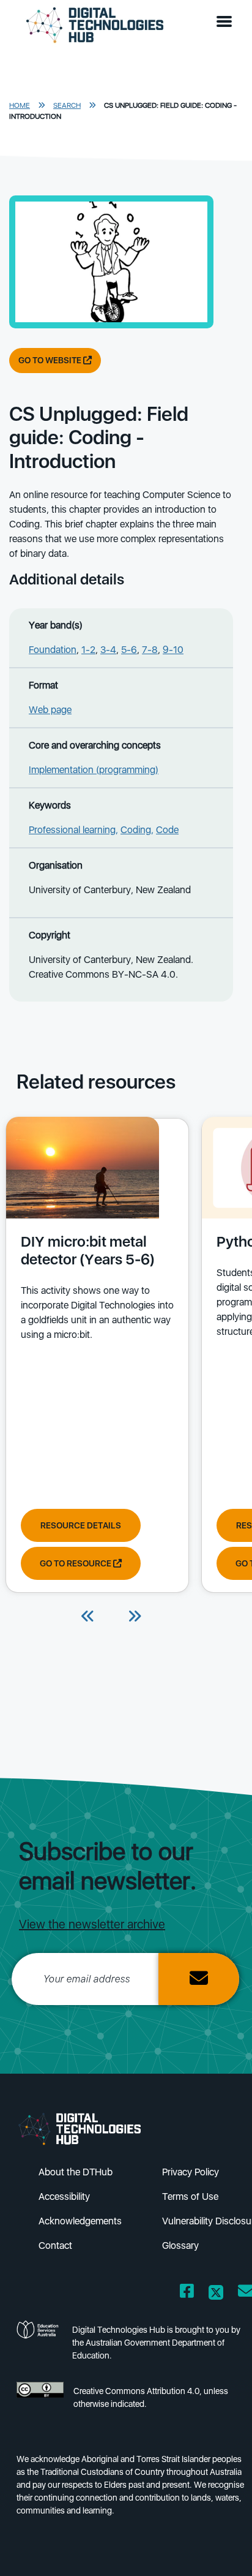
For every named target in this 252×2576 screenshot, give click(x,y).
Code (167, 830)
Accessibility (64, 2196)
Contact (55, 2246)
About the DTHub (76, 2172)
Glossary (180, 2246)
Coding (136, 830)
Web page (50, 710)
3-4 (108, 650)
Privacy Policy (191, 2172)
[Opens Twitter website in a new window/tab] (216, 2293)
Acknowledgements (80, 2221)
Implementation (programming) (94, 770)
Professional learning (72, 830)
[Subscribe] (199, 1979)
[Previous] (88, 1617)
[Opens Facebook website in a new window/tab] (187, 2293)
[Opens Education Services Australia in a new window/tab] (39, 2346)
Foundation (53, 650)
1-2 (88, 650)
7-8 (150, 650)
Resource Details (81, 1525)
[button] (227, 22)
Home (20, 105)
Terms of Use (190, 2196)
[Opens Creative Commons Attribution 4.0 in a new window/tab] (40, 2401)
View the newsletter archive (92, 1924)
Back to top (222, 2549)
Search (67, 105)
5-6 (129, 650)
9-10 (173, 650)
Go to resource (76, 1563)
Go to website (51, 360)
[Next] (135, 1617)
